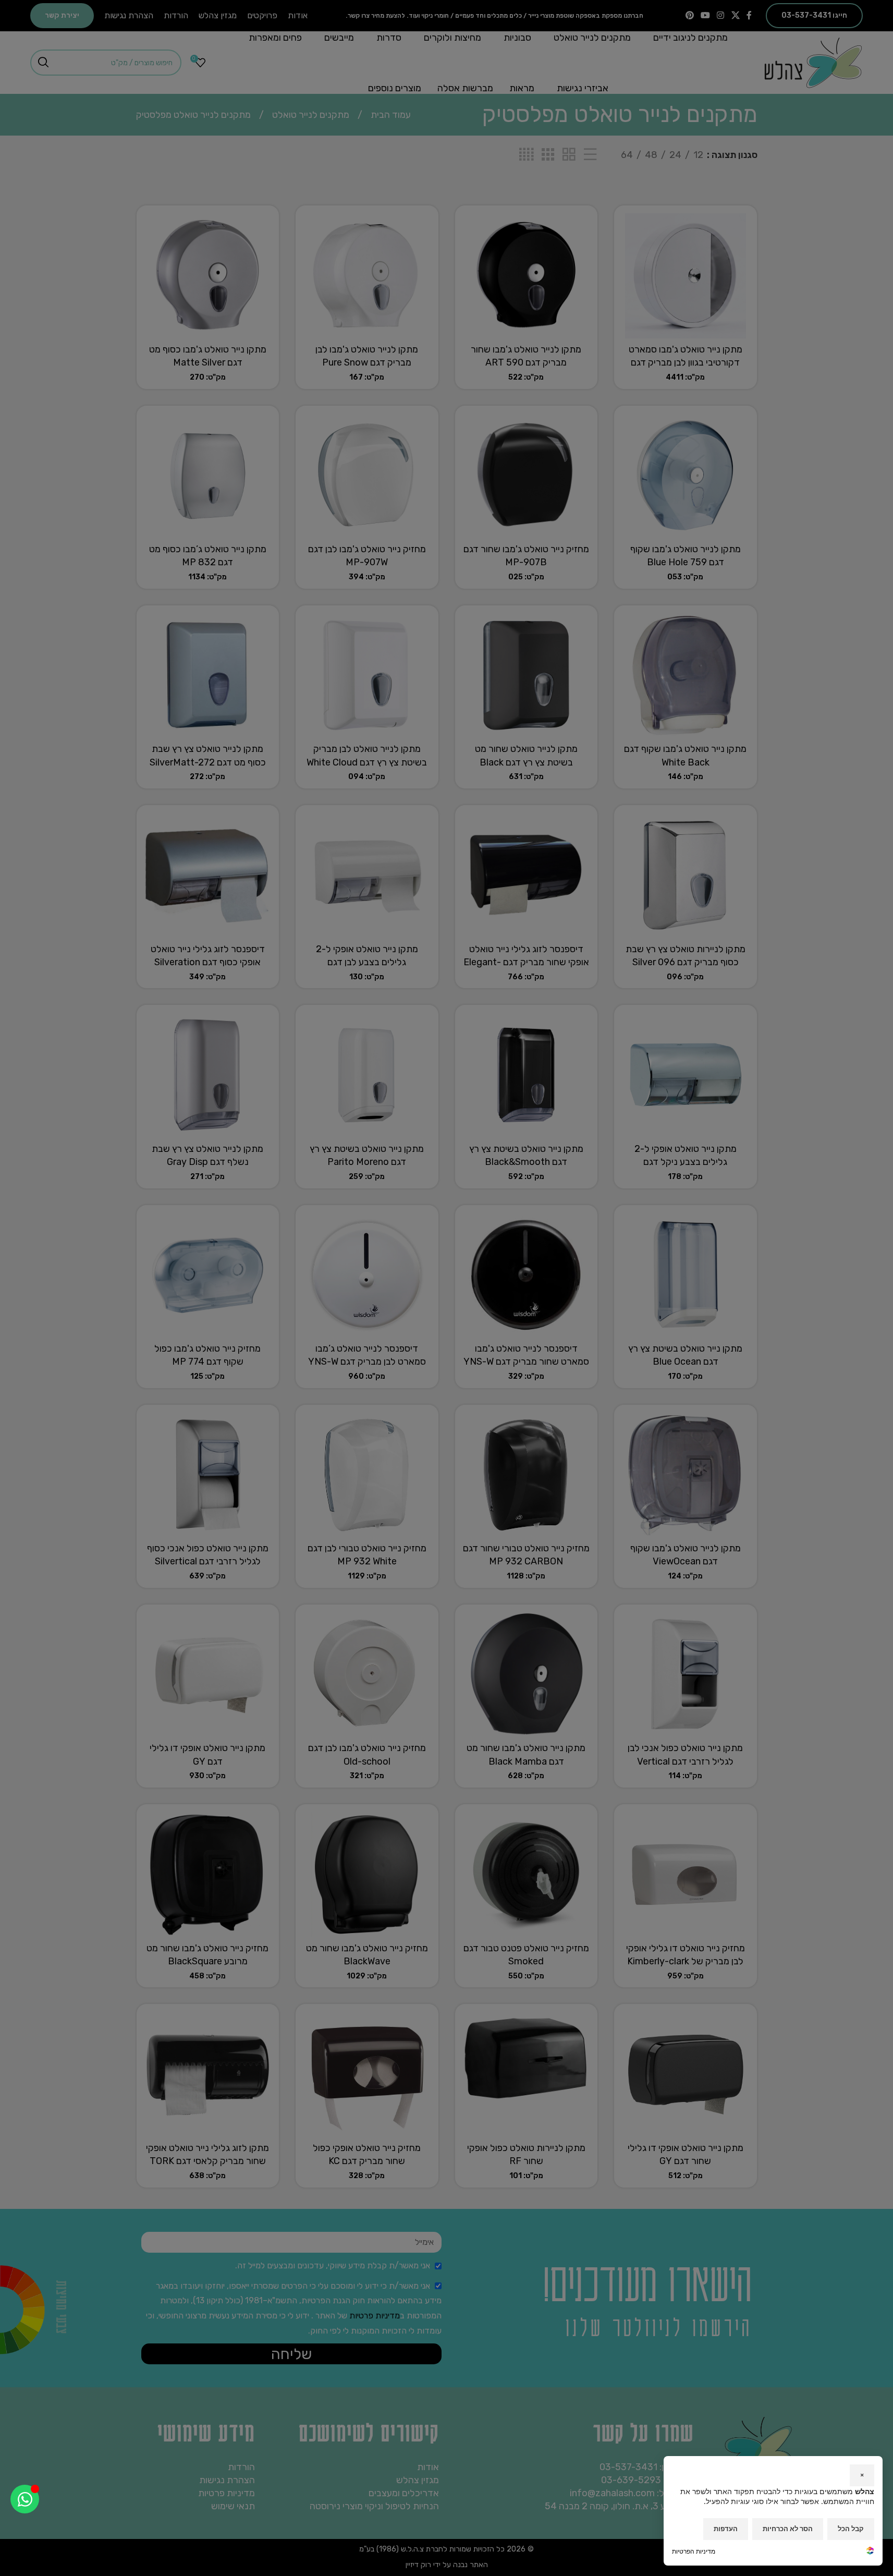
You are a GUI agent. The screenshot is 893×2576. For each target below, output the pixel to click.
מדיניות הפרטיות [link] (694, 2551)
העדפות (726, 2529)
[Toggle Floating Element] (25, 2499)
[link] (870, 2552)
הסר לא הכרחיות (788, 2529)
